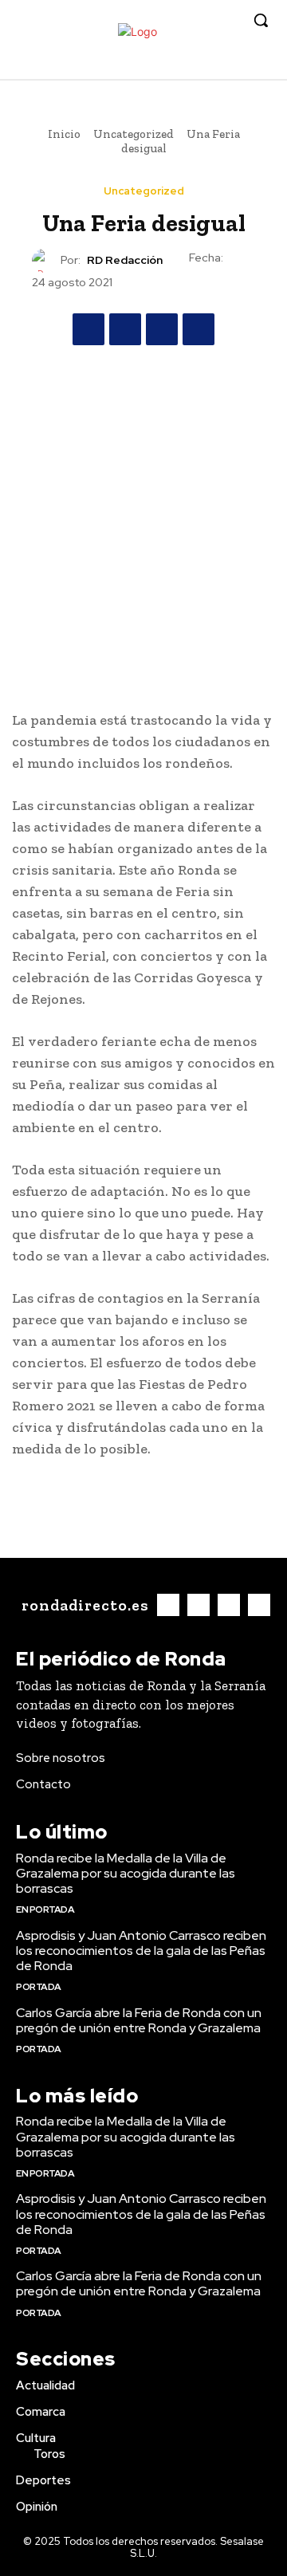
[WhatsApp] (199, 329)
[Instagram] (208, 67)
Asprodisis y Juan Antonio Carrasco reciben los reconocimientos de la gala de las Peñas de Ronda (141, 1951)
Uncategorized (134, 134)
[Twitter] (232, 67)
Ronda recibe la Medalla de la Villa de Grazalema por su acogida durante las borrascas (126, 1873)
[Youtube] (257, 67)
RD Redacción (125, 260)
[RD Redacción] (46, 261)
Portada (39, 1987)
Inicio (64, 134)
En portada (45, 1909)
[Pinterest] (162, 329)
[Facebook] (184, 67)
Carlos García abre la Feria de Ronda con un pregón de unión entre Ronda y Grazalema (139, 2020)
